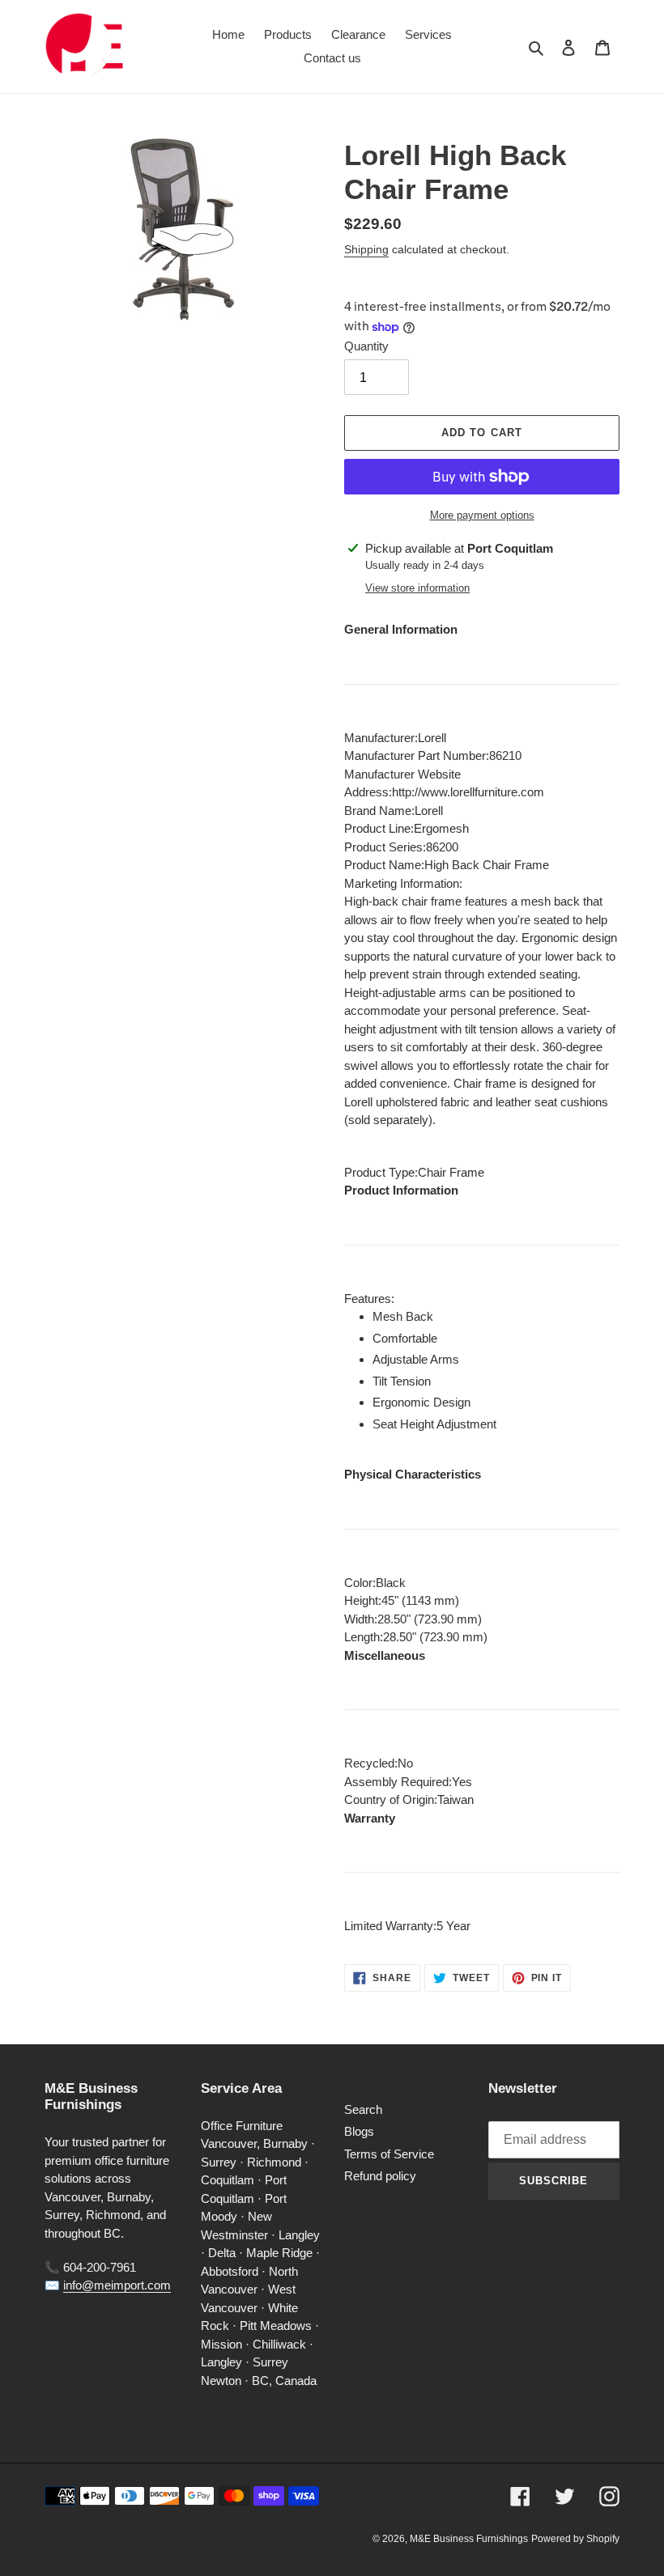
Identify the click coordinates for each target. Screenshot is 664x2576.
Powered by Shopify (575, 2539)
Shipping (366, 249)
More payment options (482, 515)
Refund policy (380, 2176)
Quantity (366, 346)
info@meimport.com (117, 2285)
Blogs (359, 2131)
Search (363, 2109)
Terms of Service (389, 2154)
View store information (417, 588)
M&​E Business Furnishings (469, 2539)
